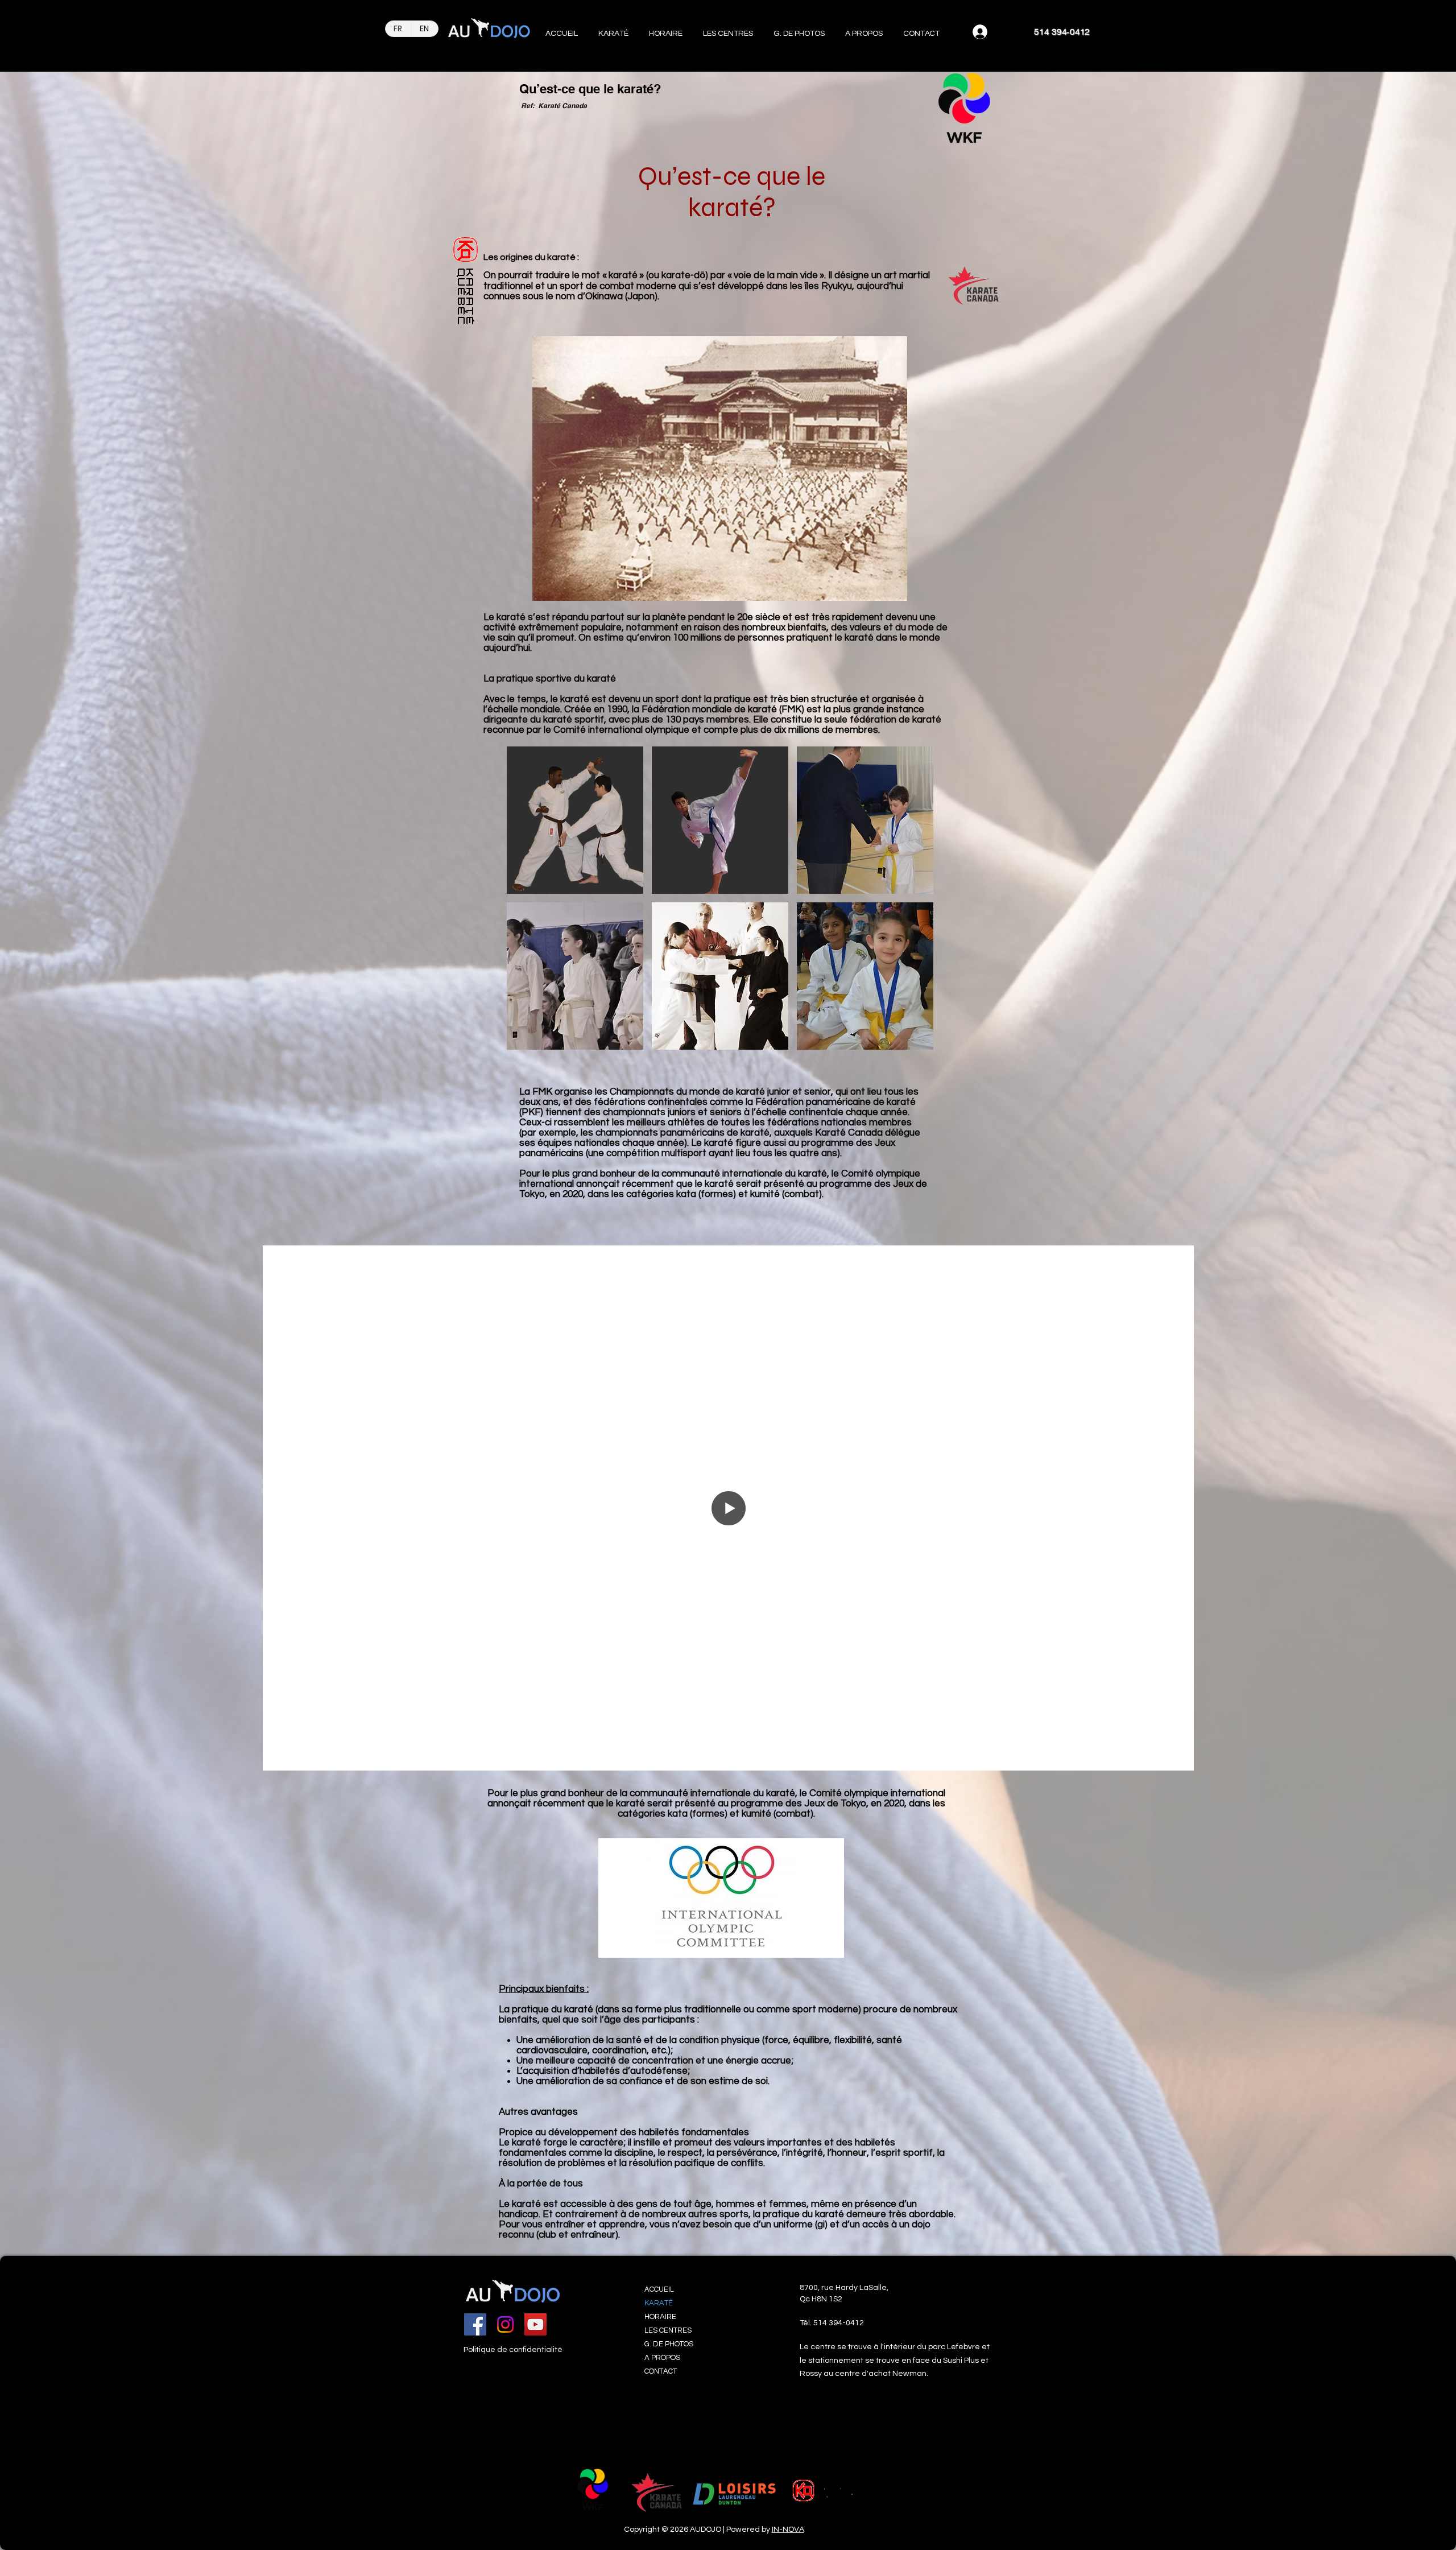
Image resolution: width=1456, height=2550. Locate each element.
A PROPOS (662, 2358)
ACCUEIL (659, 2289)
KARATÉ (659, 2303)
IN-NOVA (788, 2530)
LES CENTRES (668, 2330)
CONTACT (661, 2371)
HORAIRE (660, 2317)
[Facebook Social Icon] (475, 2324)
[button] (613, 29)
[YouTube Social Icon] (535, 2324)
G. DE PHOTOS (669, 2344)
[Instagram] (505, 2324)
